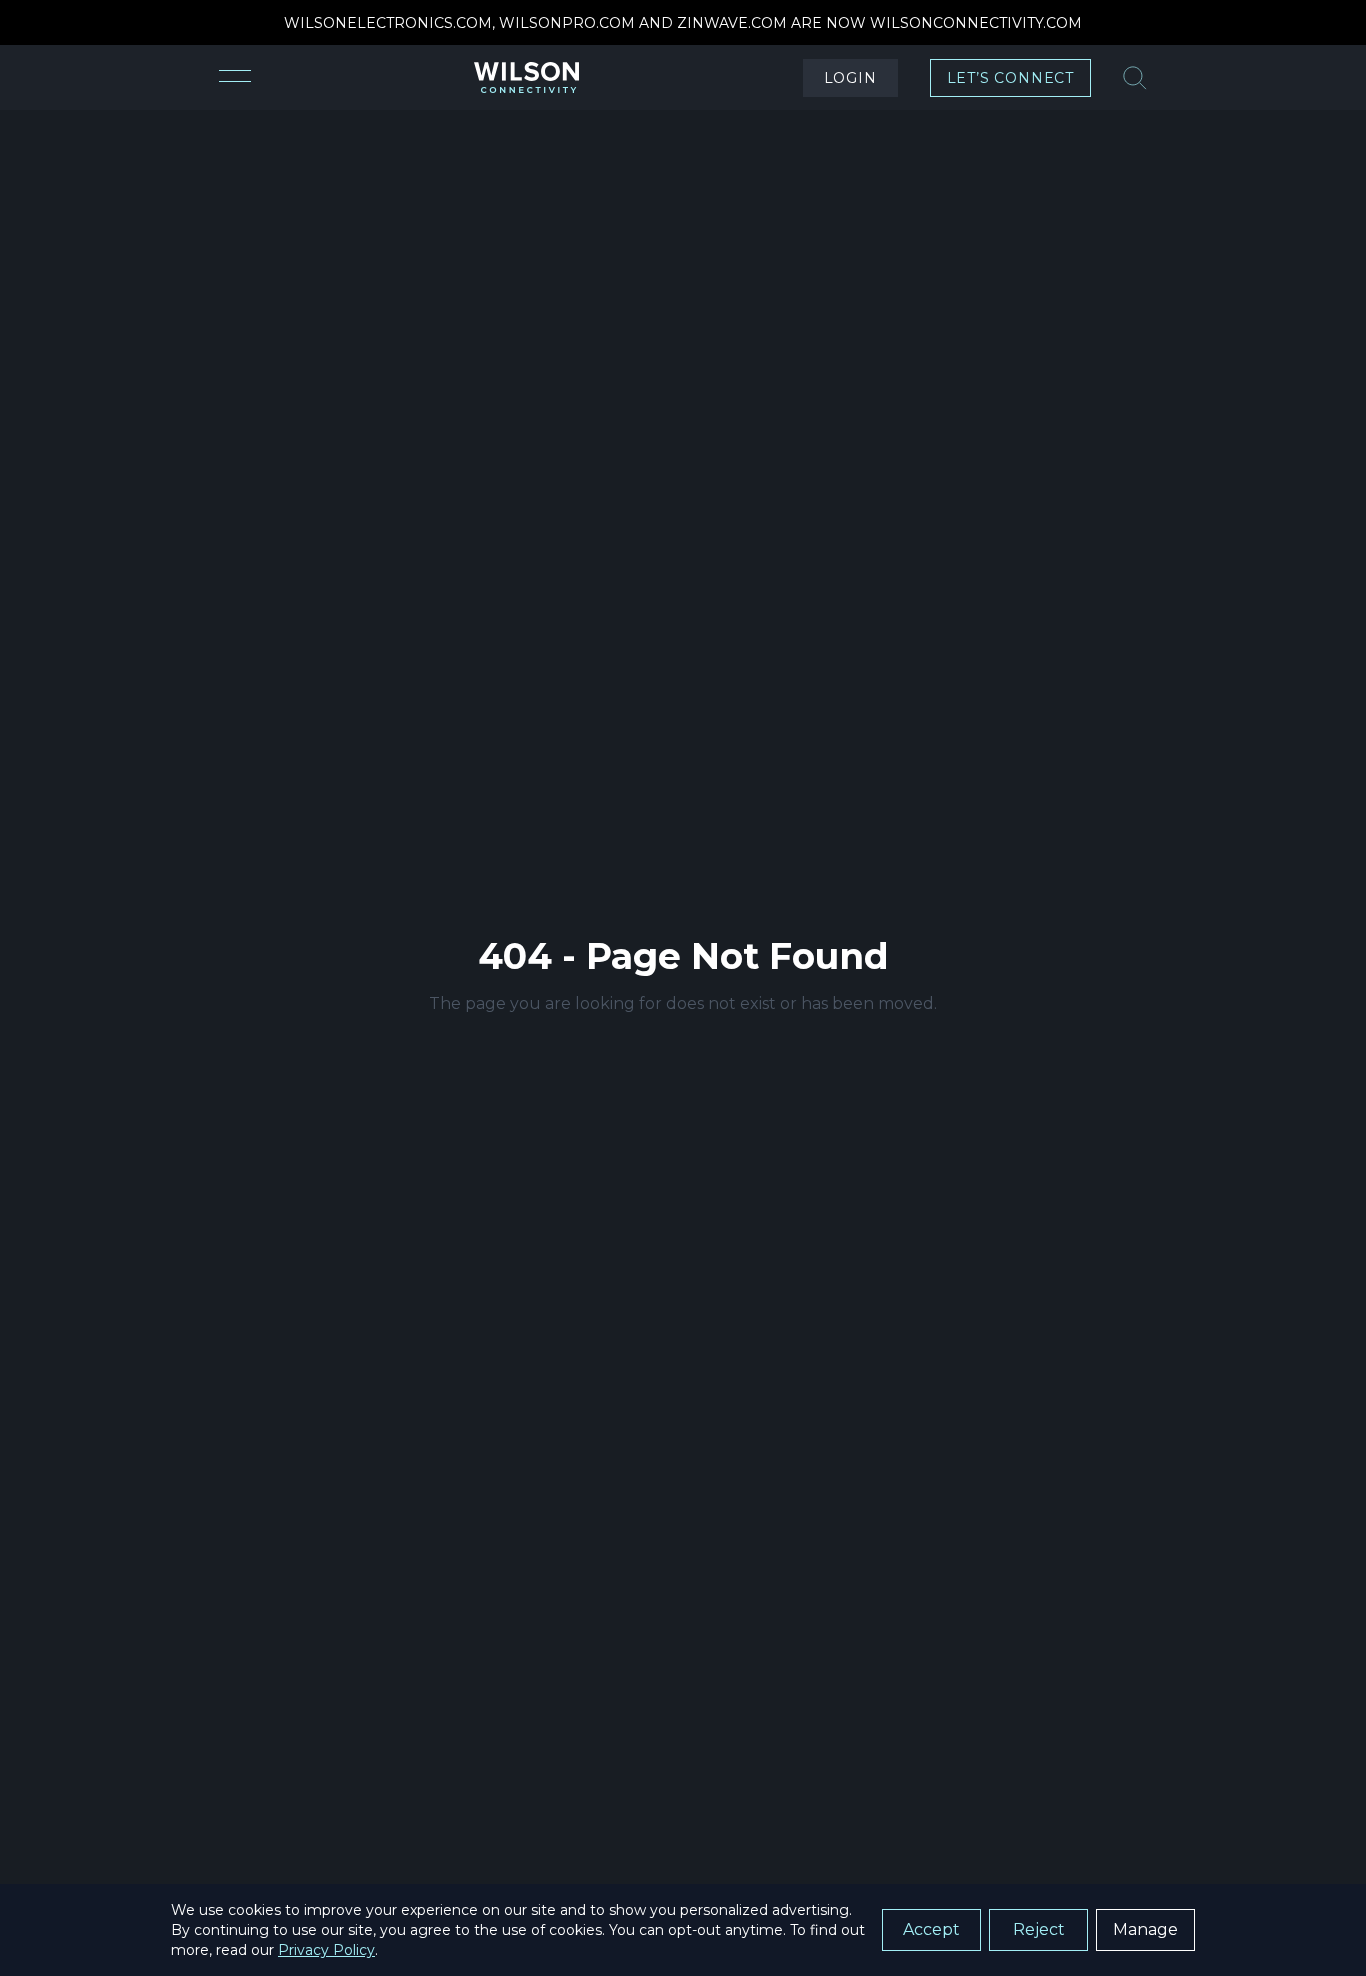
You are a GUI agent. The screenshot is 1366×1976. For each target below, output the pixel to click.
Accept (931, 1929)
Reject (1039, 1929)
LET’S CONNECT (1010, 78)
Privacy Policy (326, 1950)
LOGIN (850, 78)
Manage (1145, 1929)
